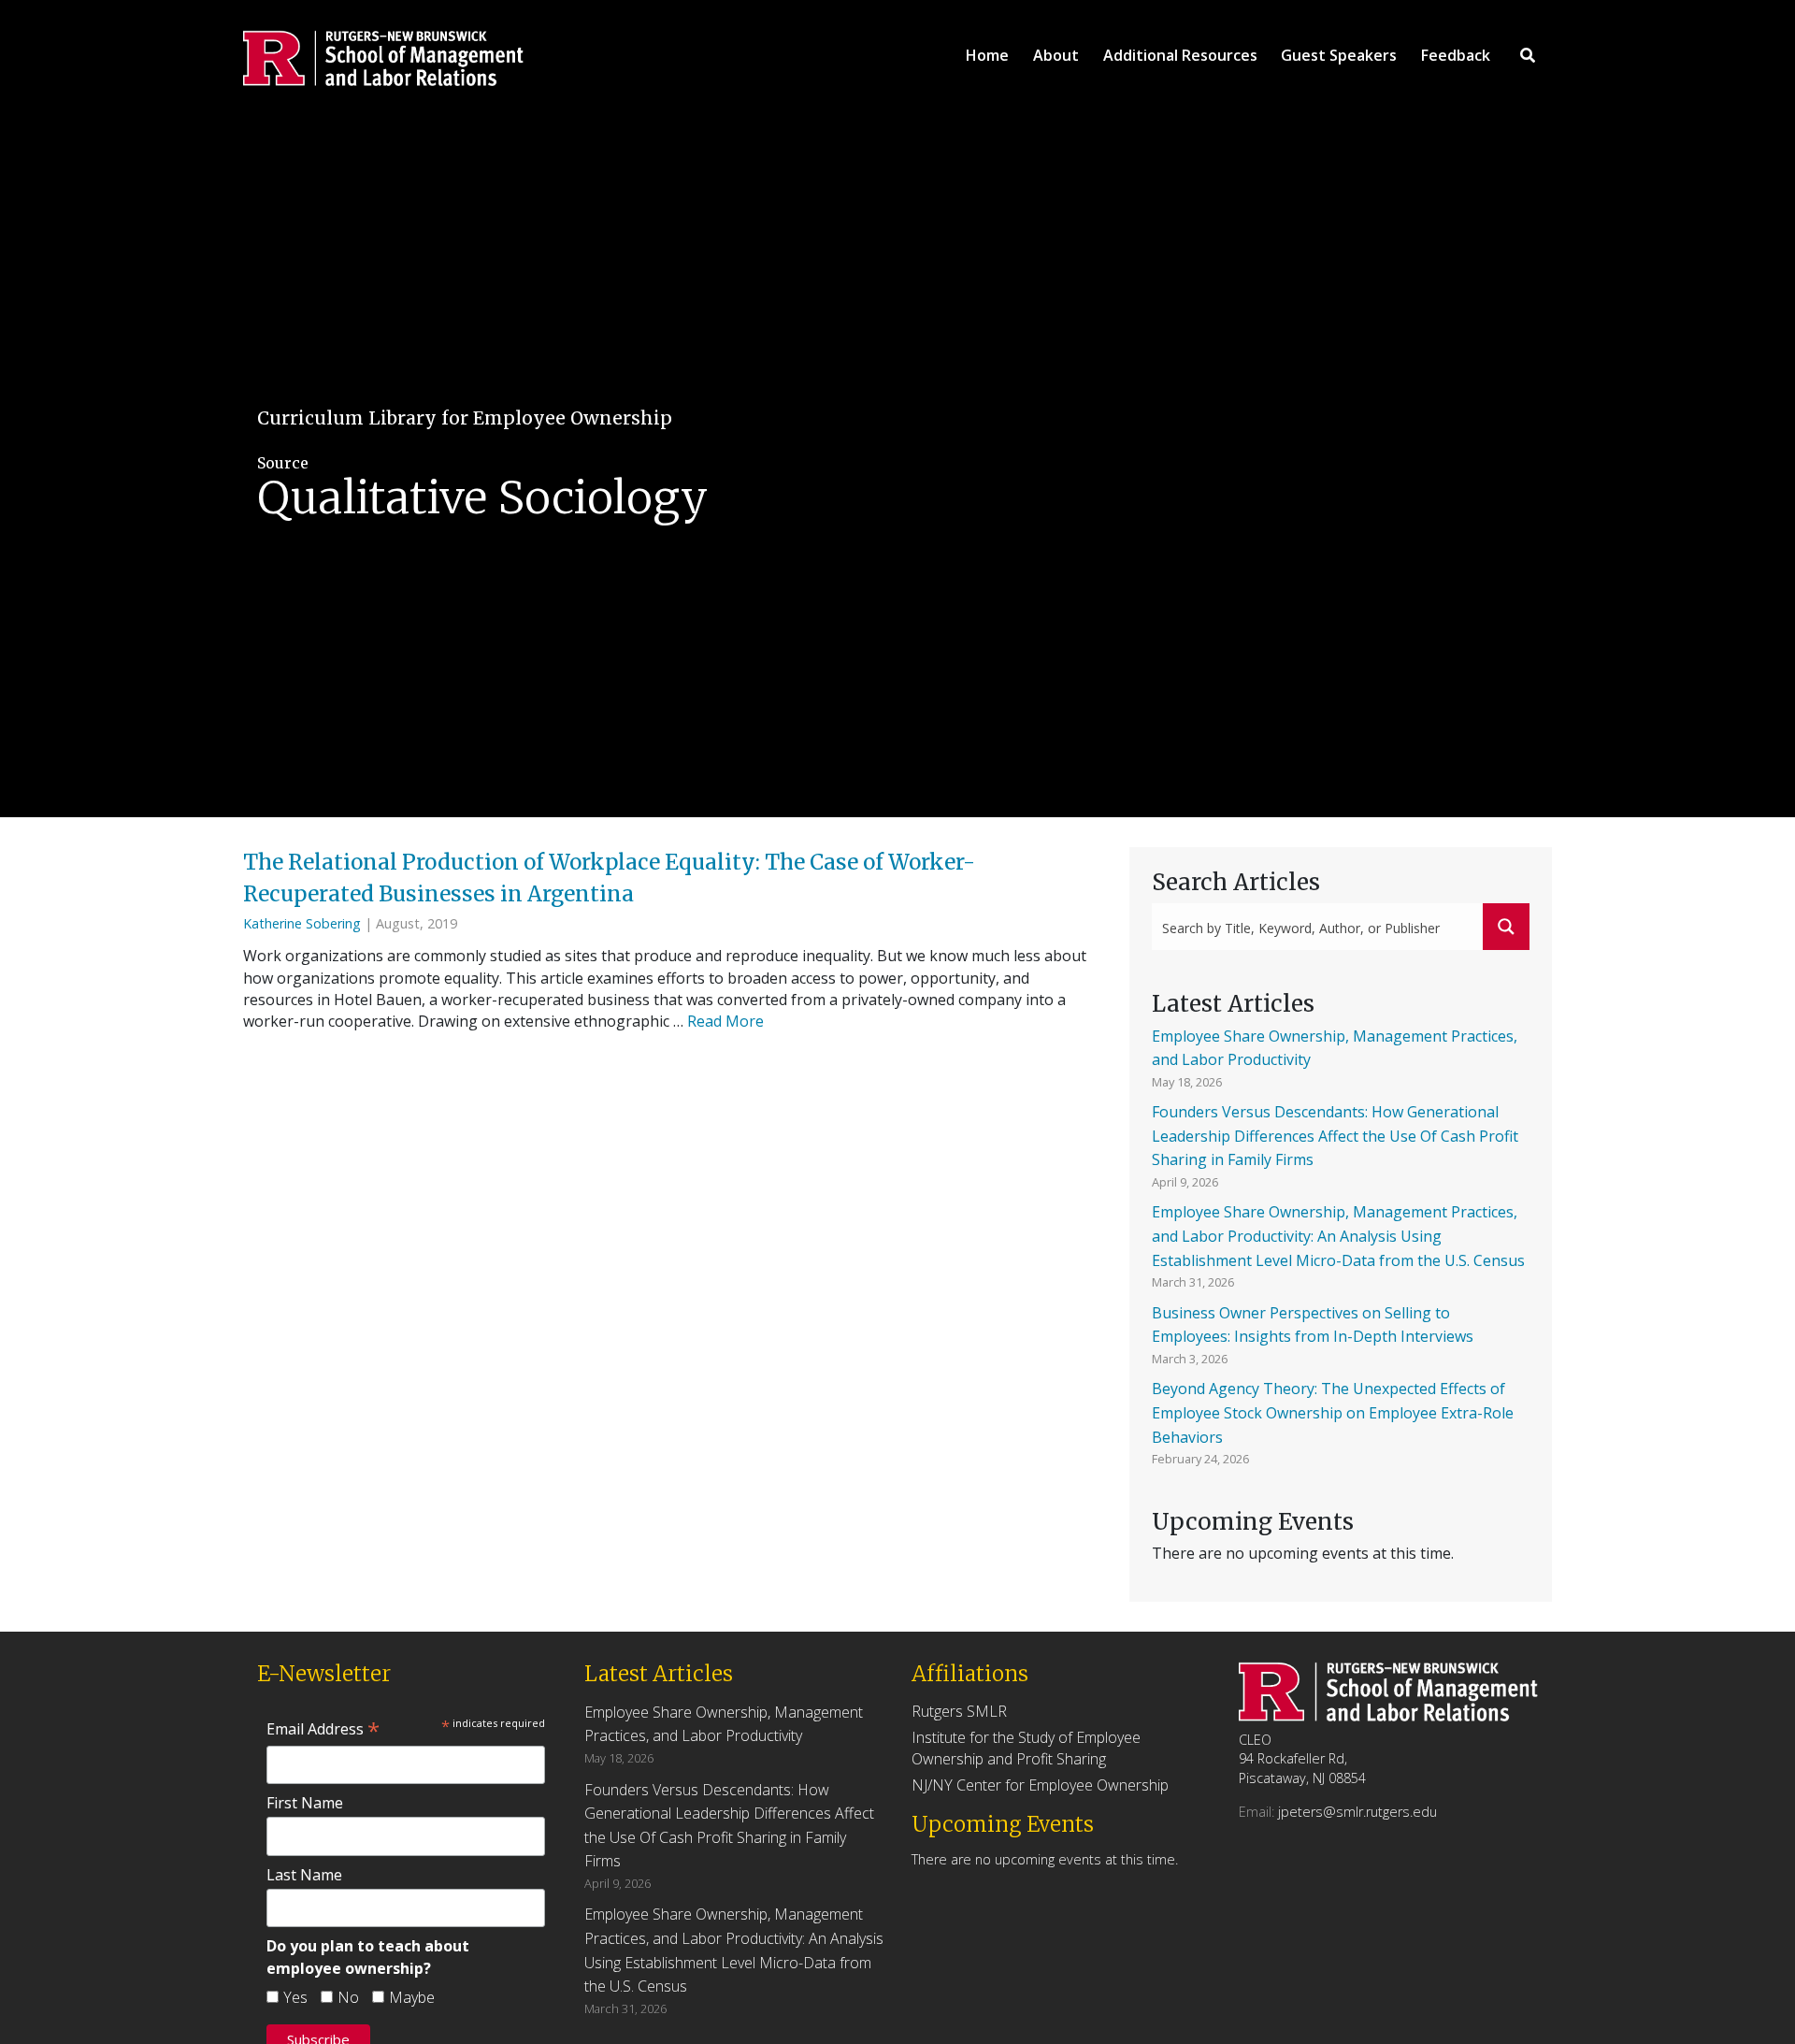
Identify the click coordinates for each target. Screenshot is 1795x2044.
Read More (725, 1021)
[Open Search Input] (1528, 55)
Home (987, 55)
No (348, 1997)
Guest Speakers (1339, 55)
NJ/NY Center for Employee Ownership (1040, 1785)
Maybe (412, 1997)
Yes (295, 1997)
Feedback (1456, 55)
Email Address (323, 1729)
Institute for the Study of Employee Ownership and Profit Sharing (1026, 1748)
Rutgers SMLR (959, 1711)
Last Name (304, 1875)
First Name (305, 1803)
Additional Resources (1180, 55)
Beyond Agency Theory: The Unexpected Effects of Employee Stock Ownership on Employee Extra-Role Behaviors (1333, 1412)
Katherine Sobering (302, 923)
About (1056, 55)
